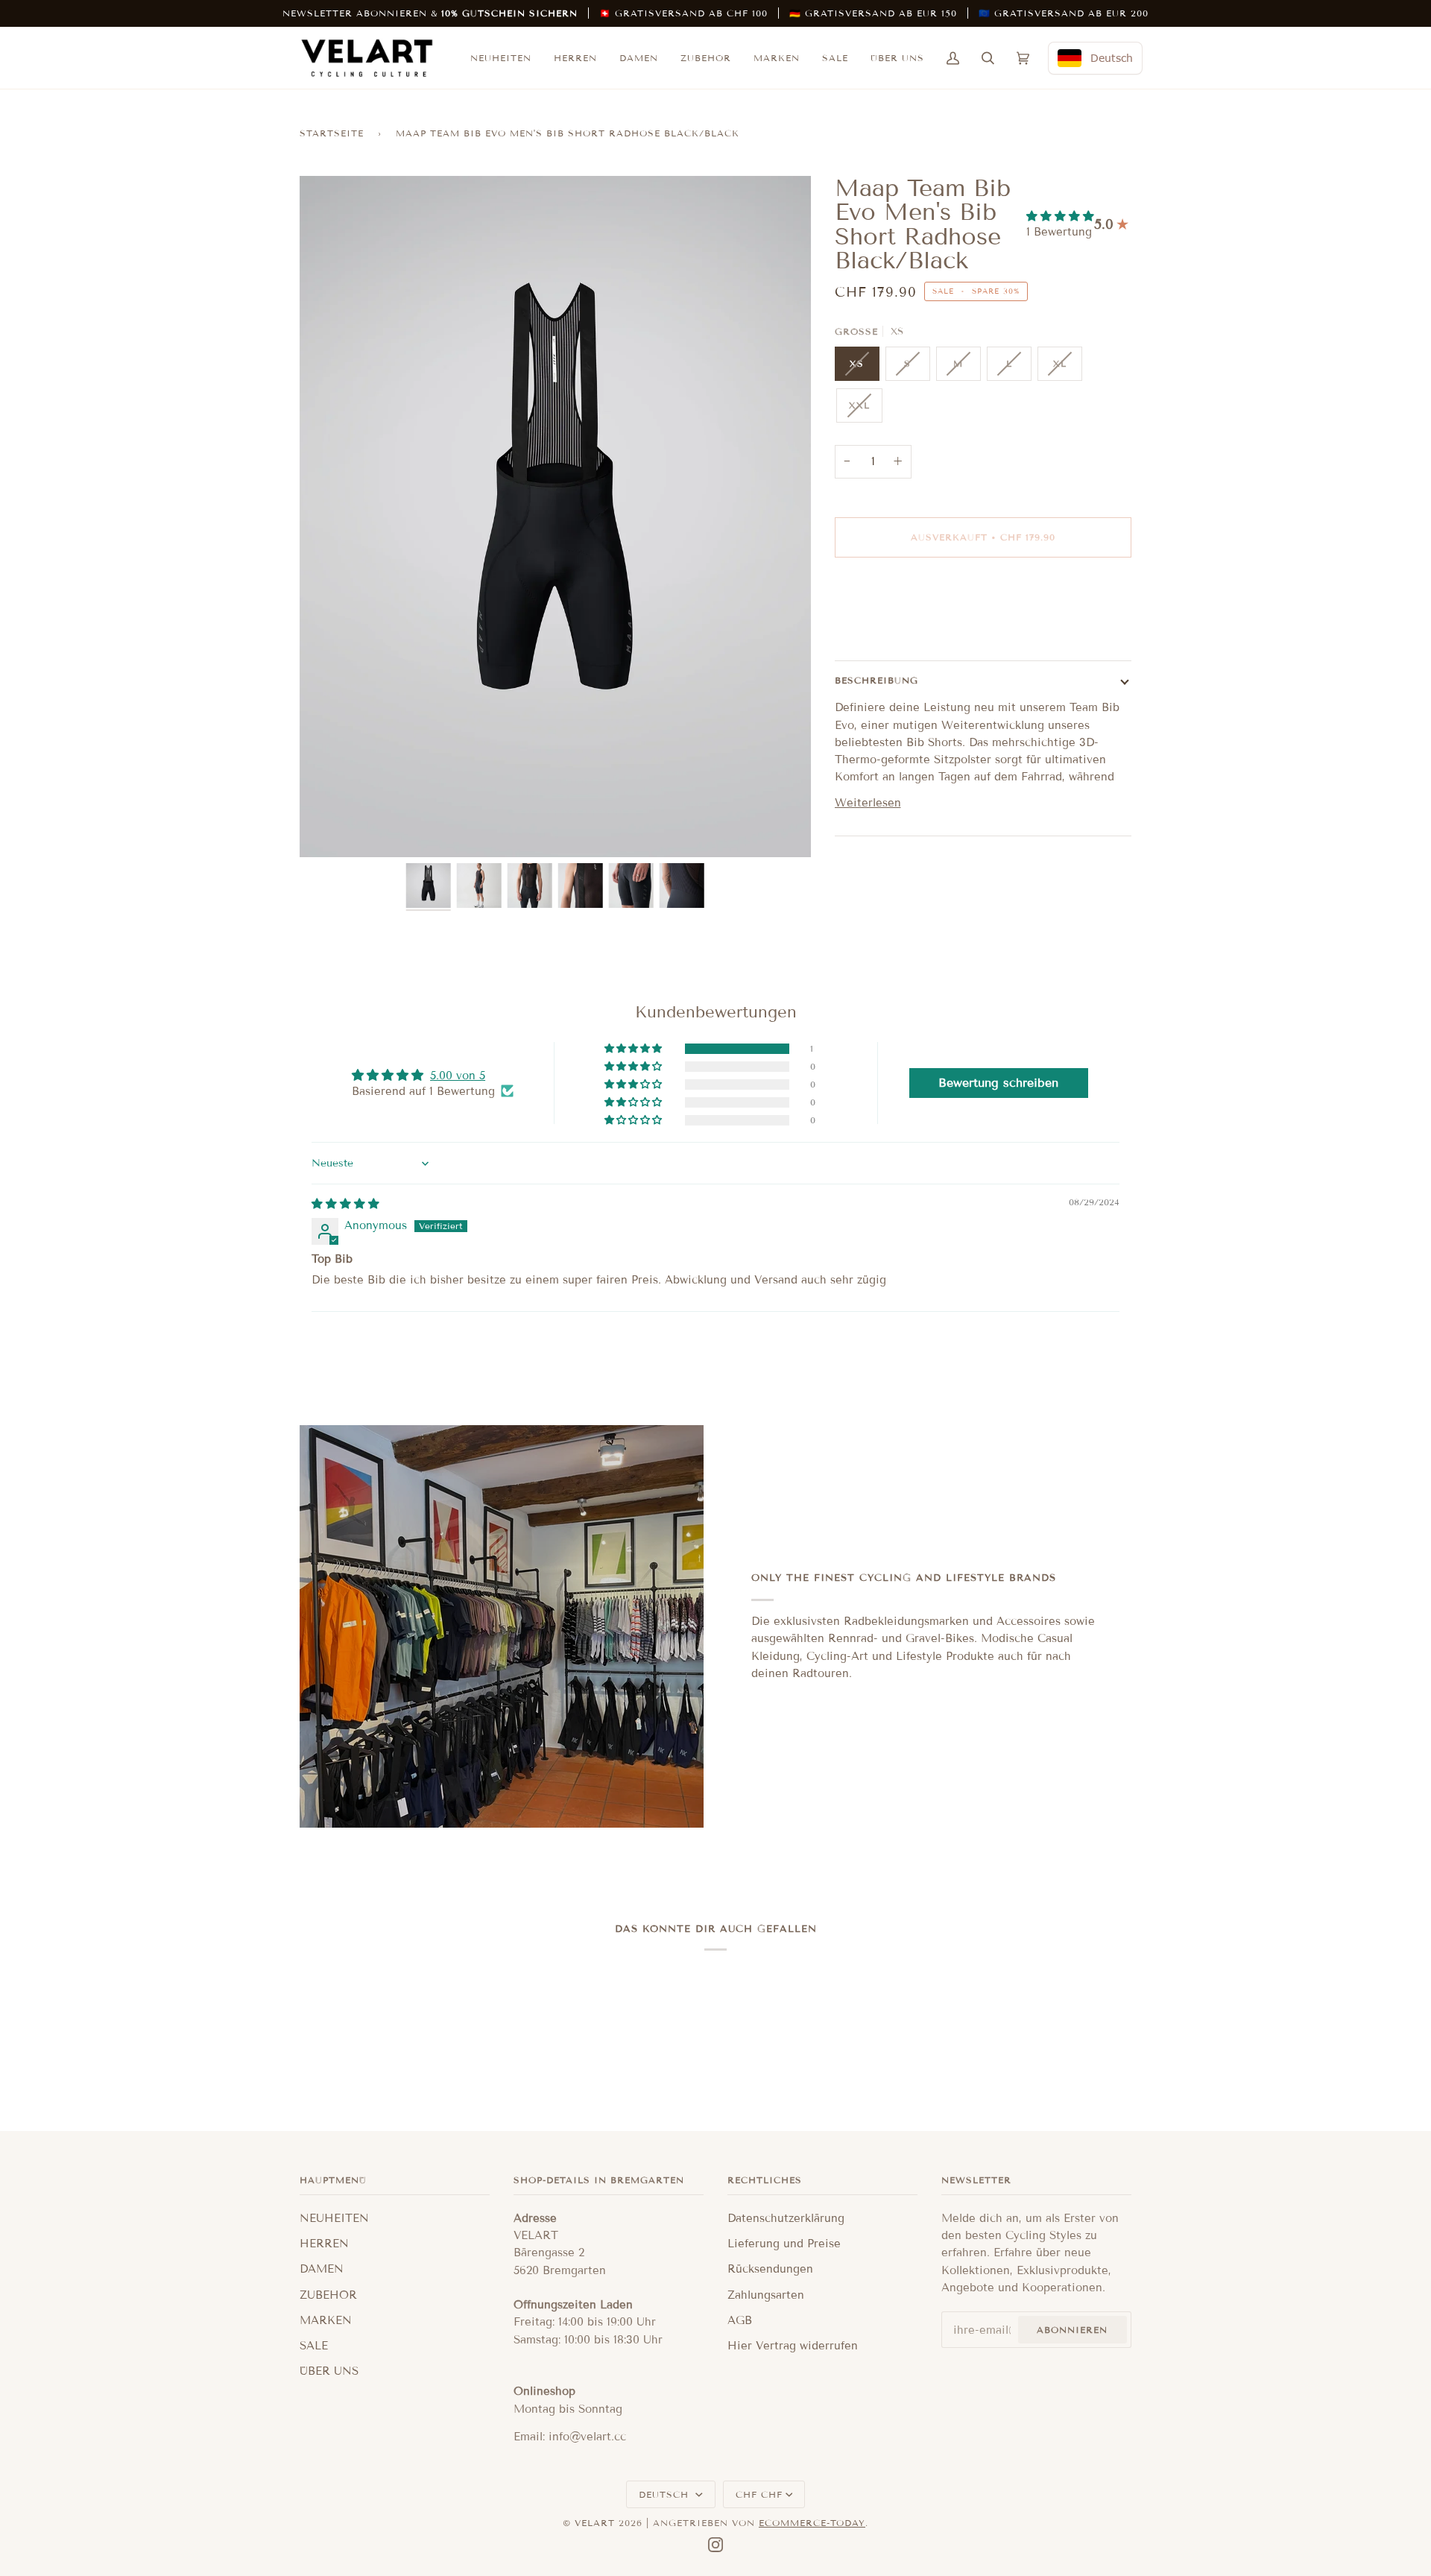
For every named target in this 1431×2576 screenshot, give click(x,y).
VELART (595, 2523)
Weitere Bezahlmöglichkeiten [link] (915, 628)
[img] (345, 1204)
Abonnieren (1072, 2330)
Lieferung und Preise (784, 2244)
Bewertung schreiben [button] (998, 1083)
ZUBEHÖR (328, 2295)
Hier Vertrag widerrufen (793, 2346)
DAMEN (322, 2269)
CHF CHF (759, 2494)
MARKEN (326, 2320)
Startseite (332, 133)
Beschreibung (876, 680)
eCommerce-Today (812, 2523)
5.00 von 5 (458, 1076)
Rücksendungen (770, 2269)
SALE (314, 2346)
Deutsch (666, 2494)
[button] (1060, 216)
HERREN (324, 2244)
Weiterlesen (868, 803)
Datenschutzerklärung (786, 2218)
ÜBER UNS (329, 2371)
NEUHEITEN (334, 2218)
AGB (740, 2320)
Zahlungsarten (766, 2295)
